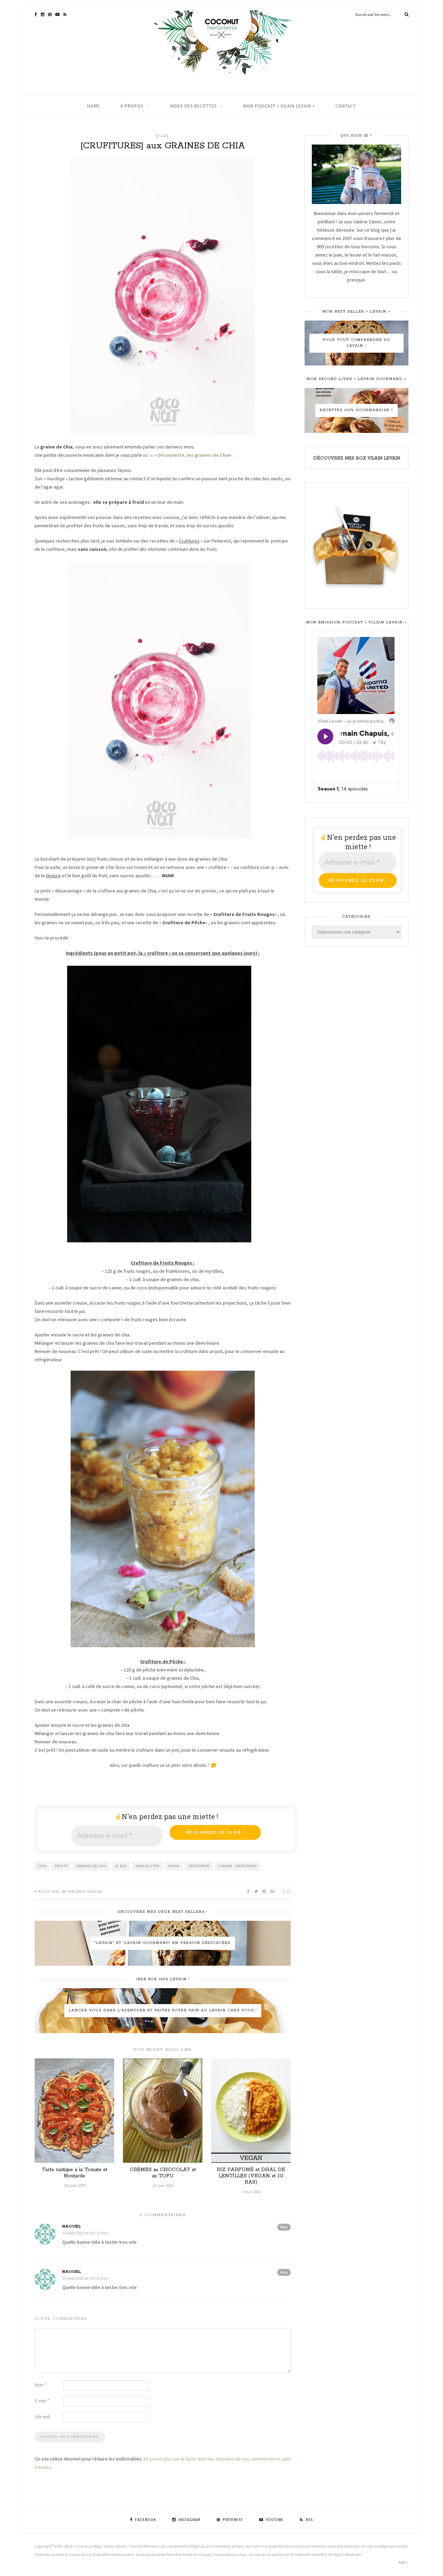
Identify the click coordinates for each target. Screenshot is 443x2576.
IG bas (121, 1866)
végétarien (199, 1866)
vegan (174, 1866)
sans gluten (147, 1866)
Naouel (72, 2226)
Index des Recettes (193, 106)
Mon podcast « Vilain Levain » (279, 106)
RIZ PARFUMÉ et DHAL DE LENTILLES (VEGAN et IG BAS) (251, 2176)
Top (402, 2563)
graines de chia (92, 1866)
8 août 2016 (47, 1892)
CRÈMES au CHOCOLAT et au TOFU (163, 2173)
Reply (284, 2227)
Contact (346, 106)
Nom (40, 2385)
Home (94, 106)
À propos (132, 106)
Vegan (162, 136)
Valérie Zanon (85, 1892)
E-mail (42, 2401)
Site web (42, 2417)
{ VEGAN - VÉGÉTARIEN (238, 1866)
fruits (61, 1866)
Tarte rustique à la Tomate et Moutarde (75, 2173)
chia (42, 1866)
